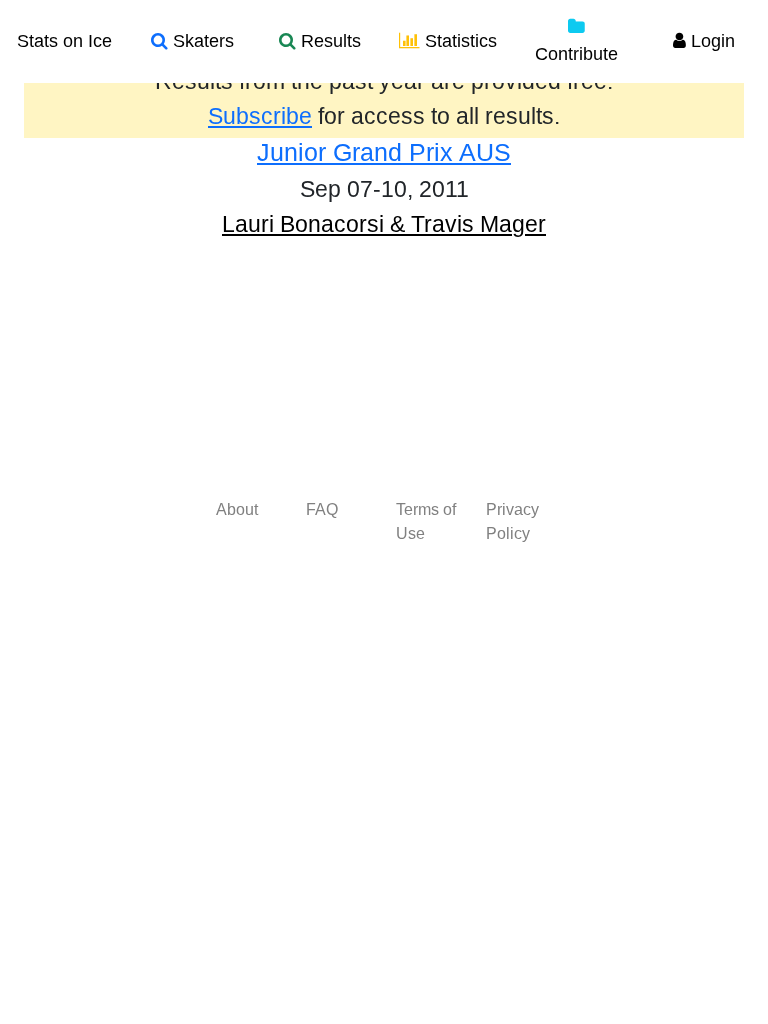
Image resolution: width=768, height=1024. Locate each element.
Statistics (458, 41)
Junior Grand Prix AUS (384, 152)
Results (328, 41)
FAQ (322, 509)
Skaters (201, 41)
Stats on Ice (64, 41)
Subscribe (260, 116)
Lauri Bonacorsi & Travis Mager (384, 224)
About (237, 509)
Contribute (576, 54)
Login (710, 41)
